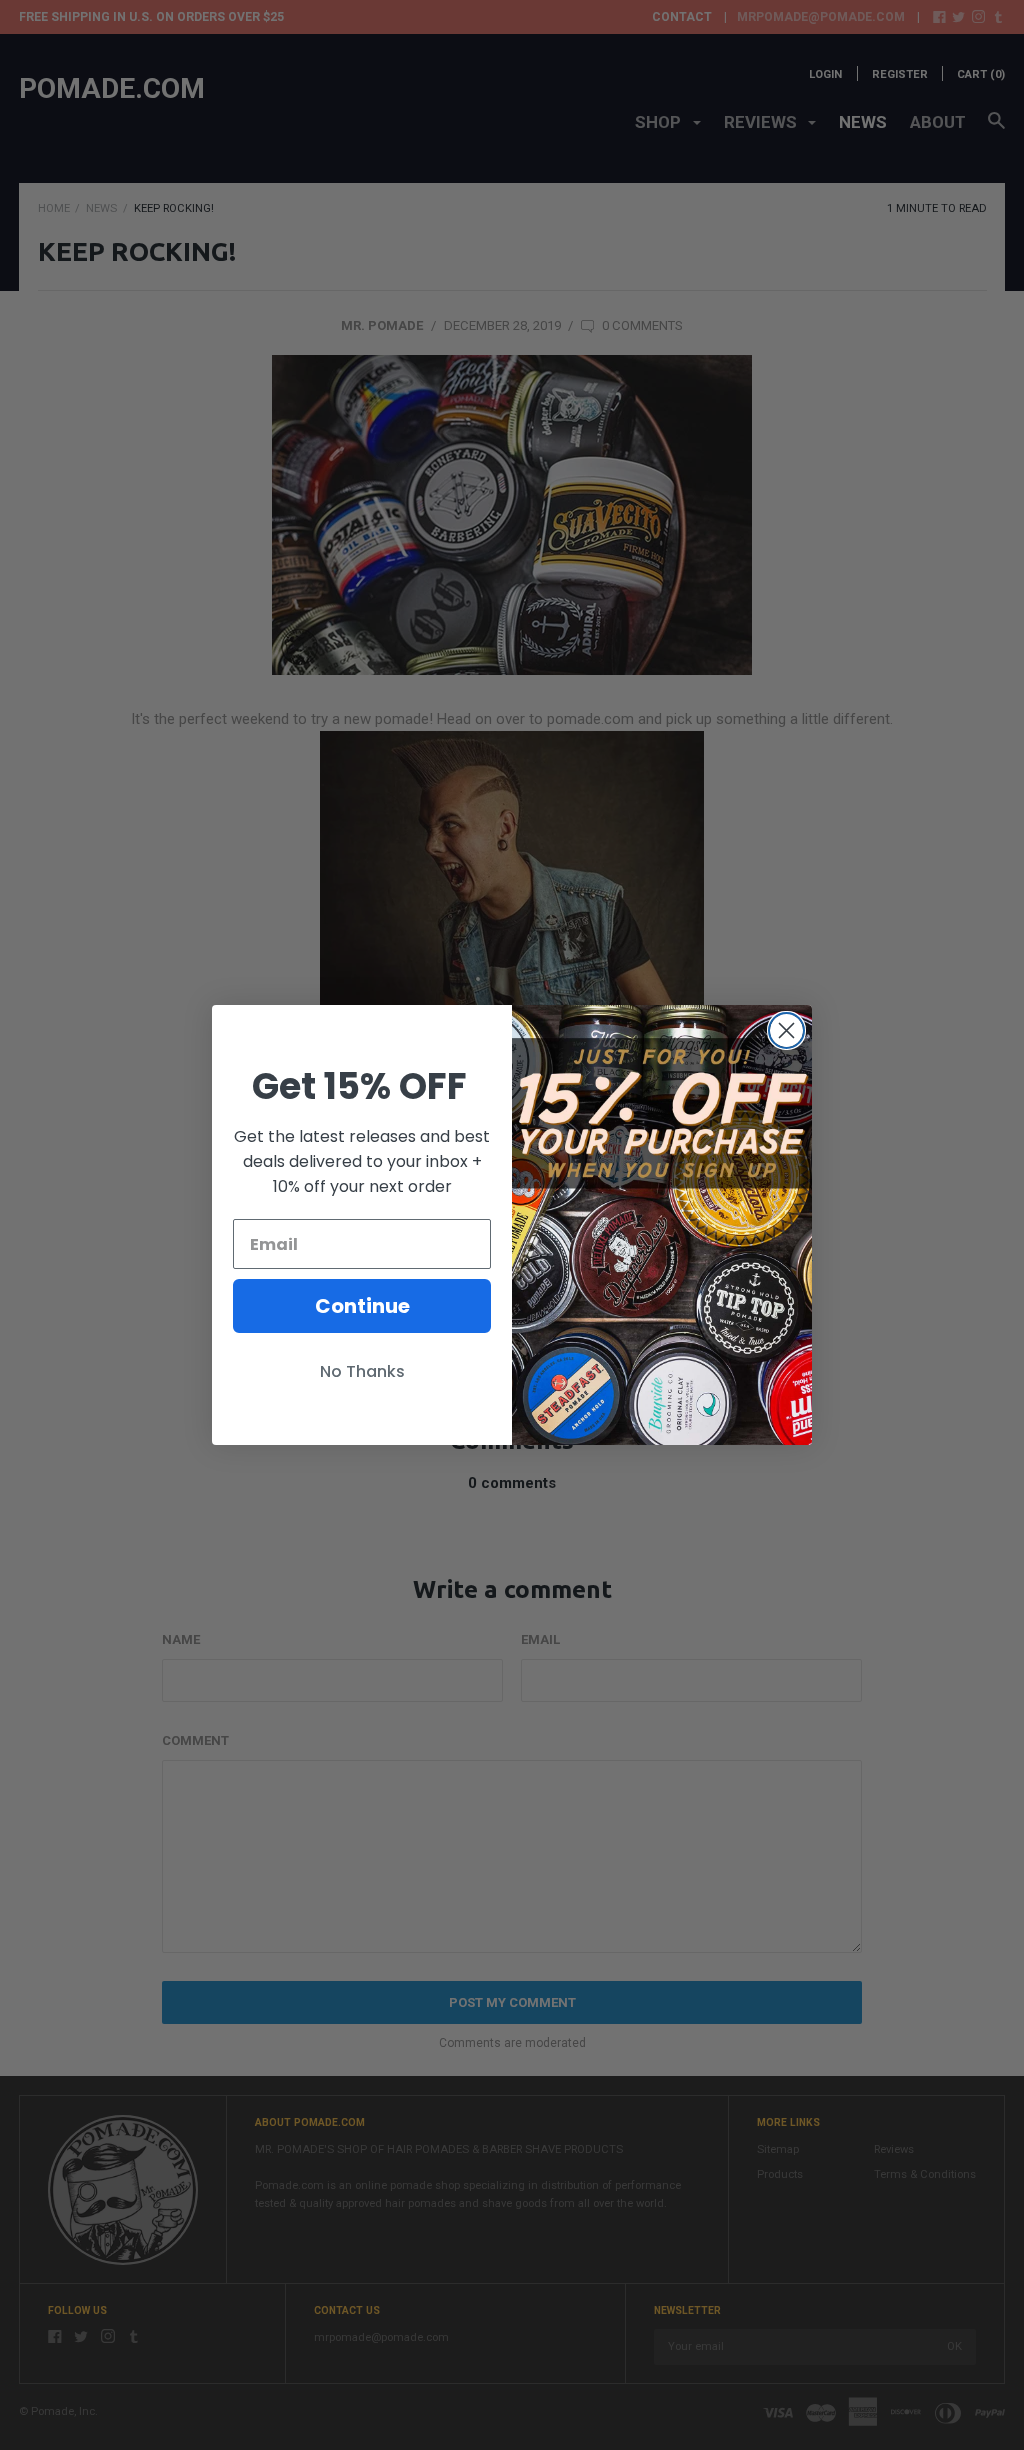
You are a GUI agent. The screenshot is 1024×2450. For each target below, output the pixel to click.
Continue (362, 1306)
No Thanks (362, 1371)
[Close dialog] (786, 1030)
